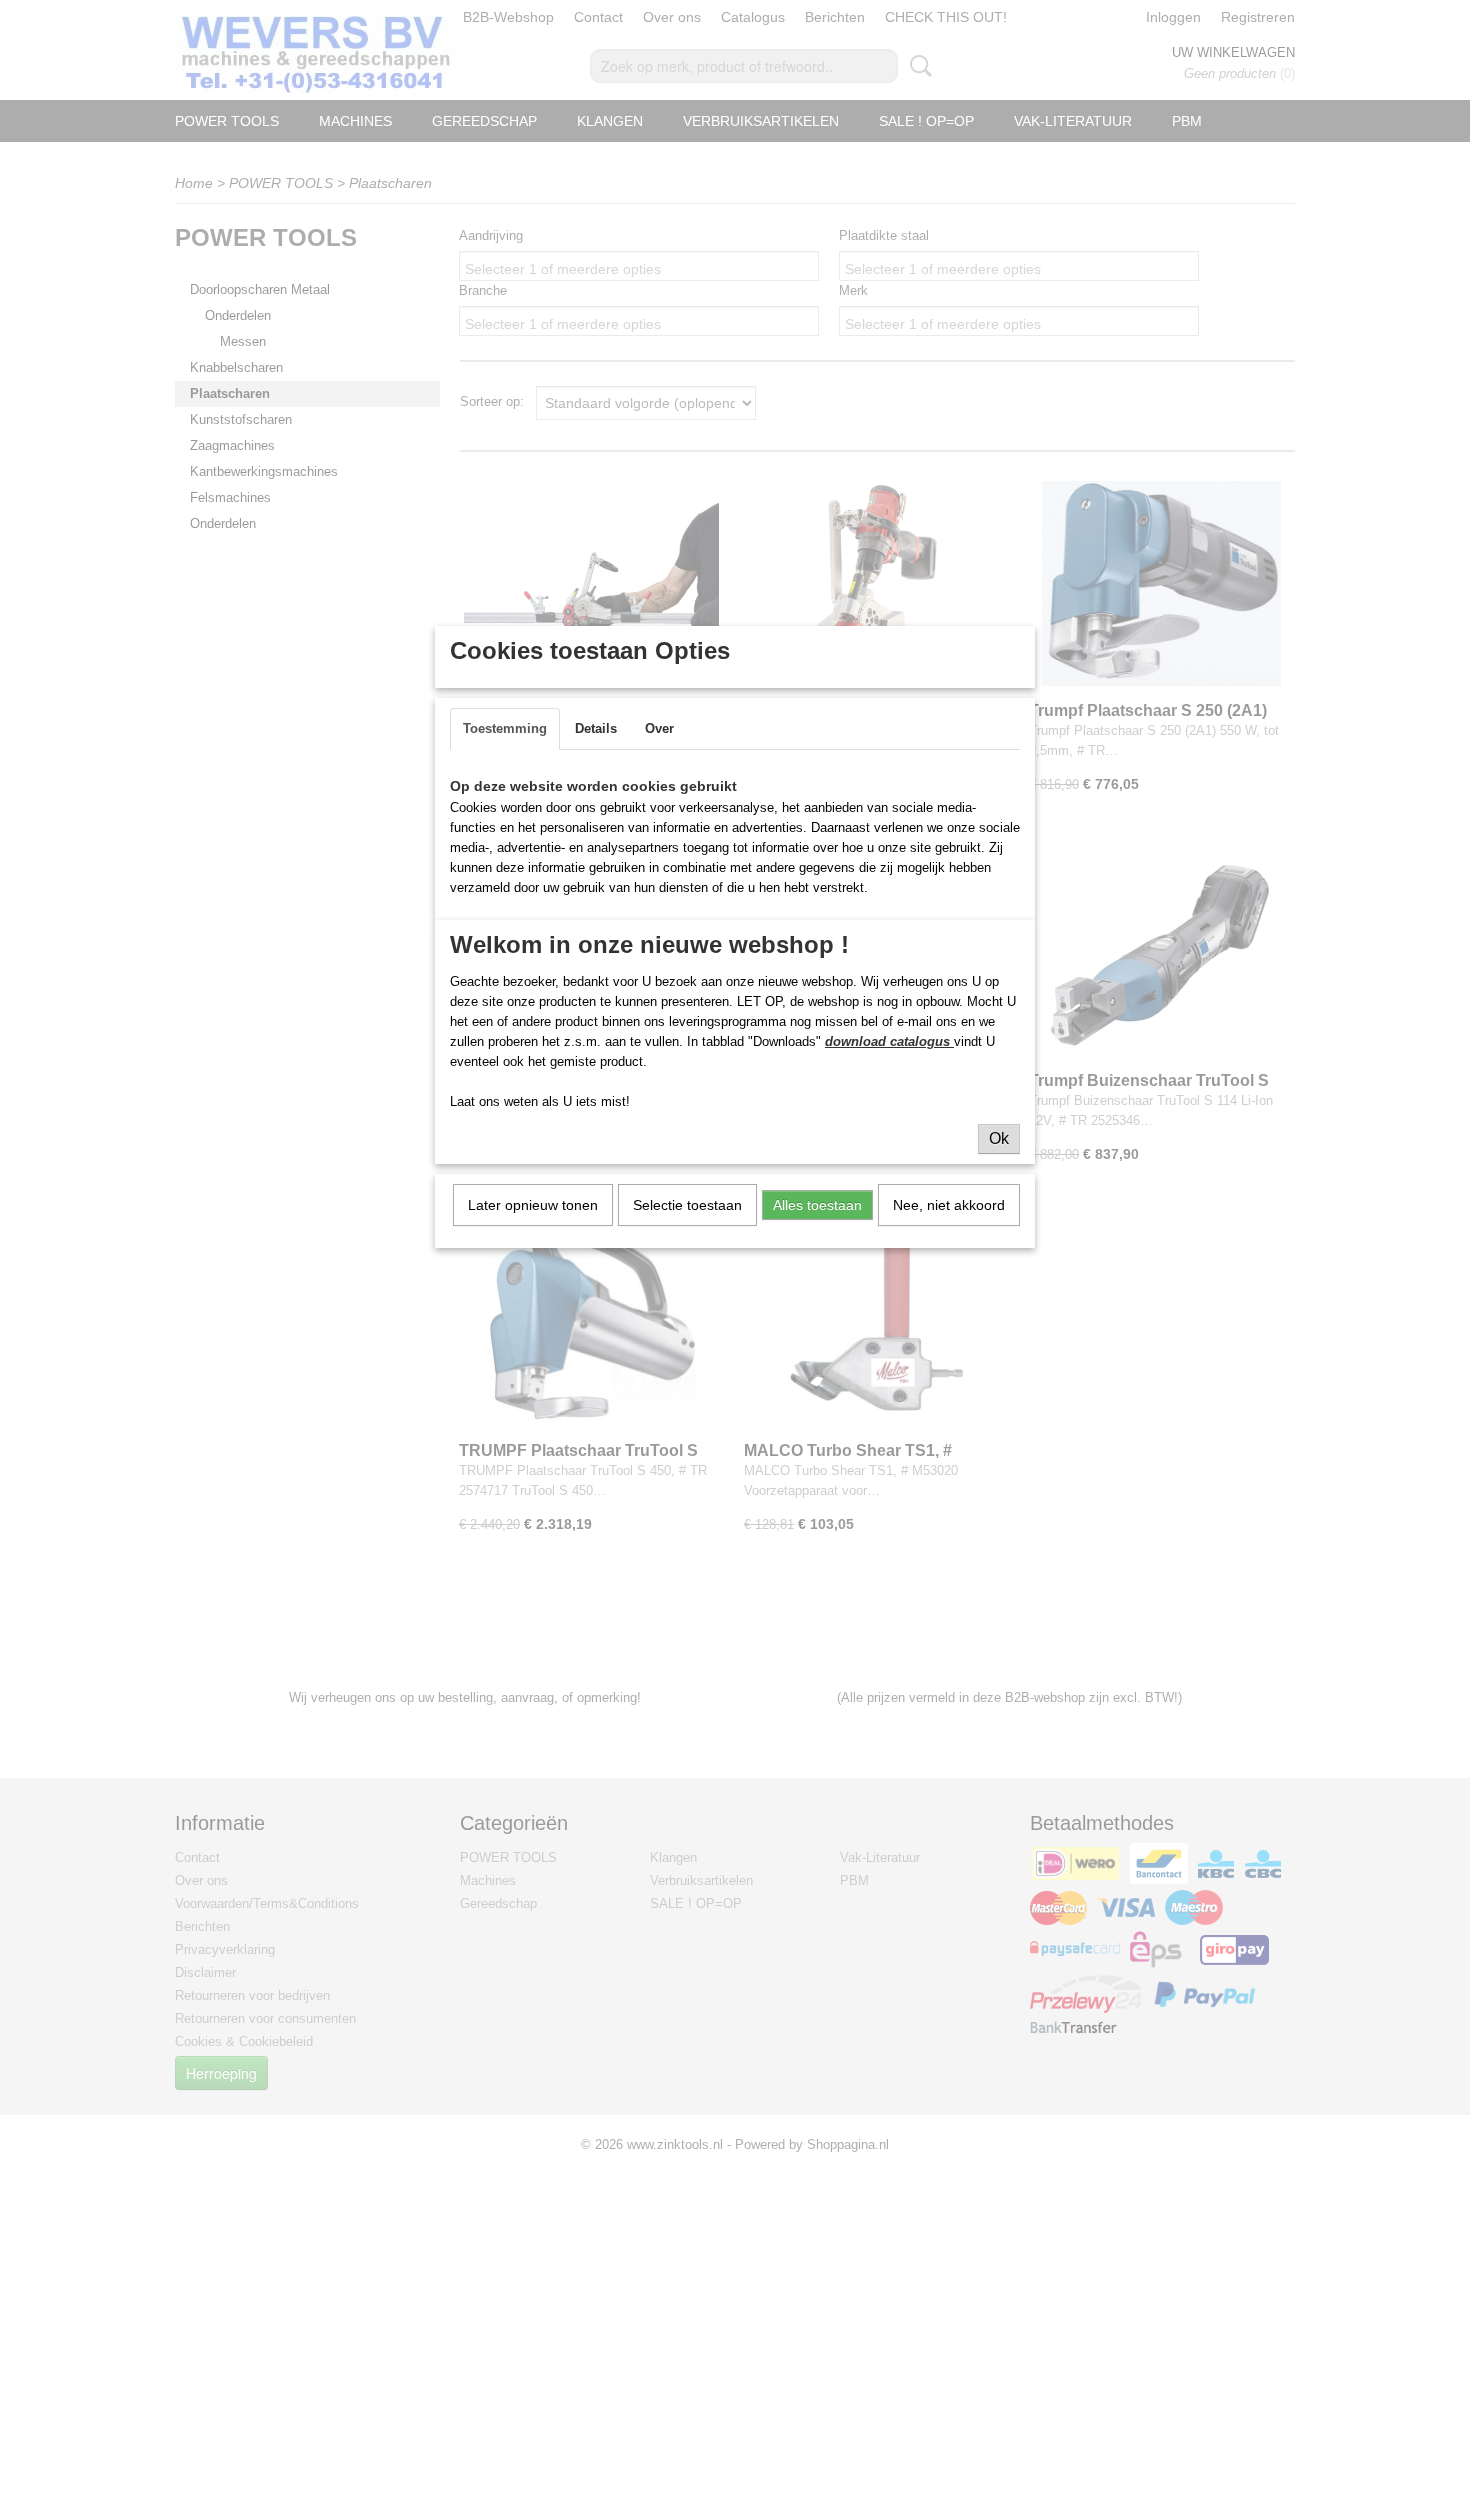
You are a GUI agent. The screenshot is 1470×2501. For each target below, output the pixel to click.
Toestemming (505, 728)
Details (596, 728)
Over (659, 728)
